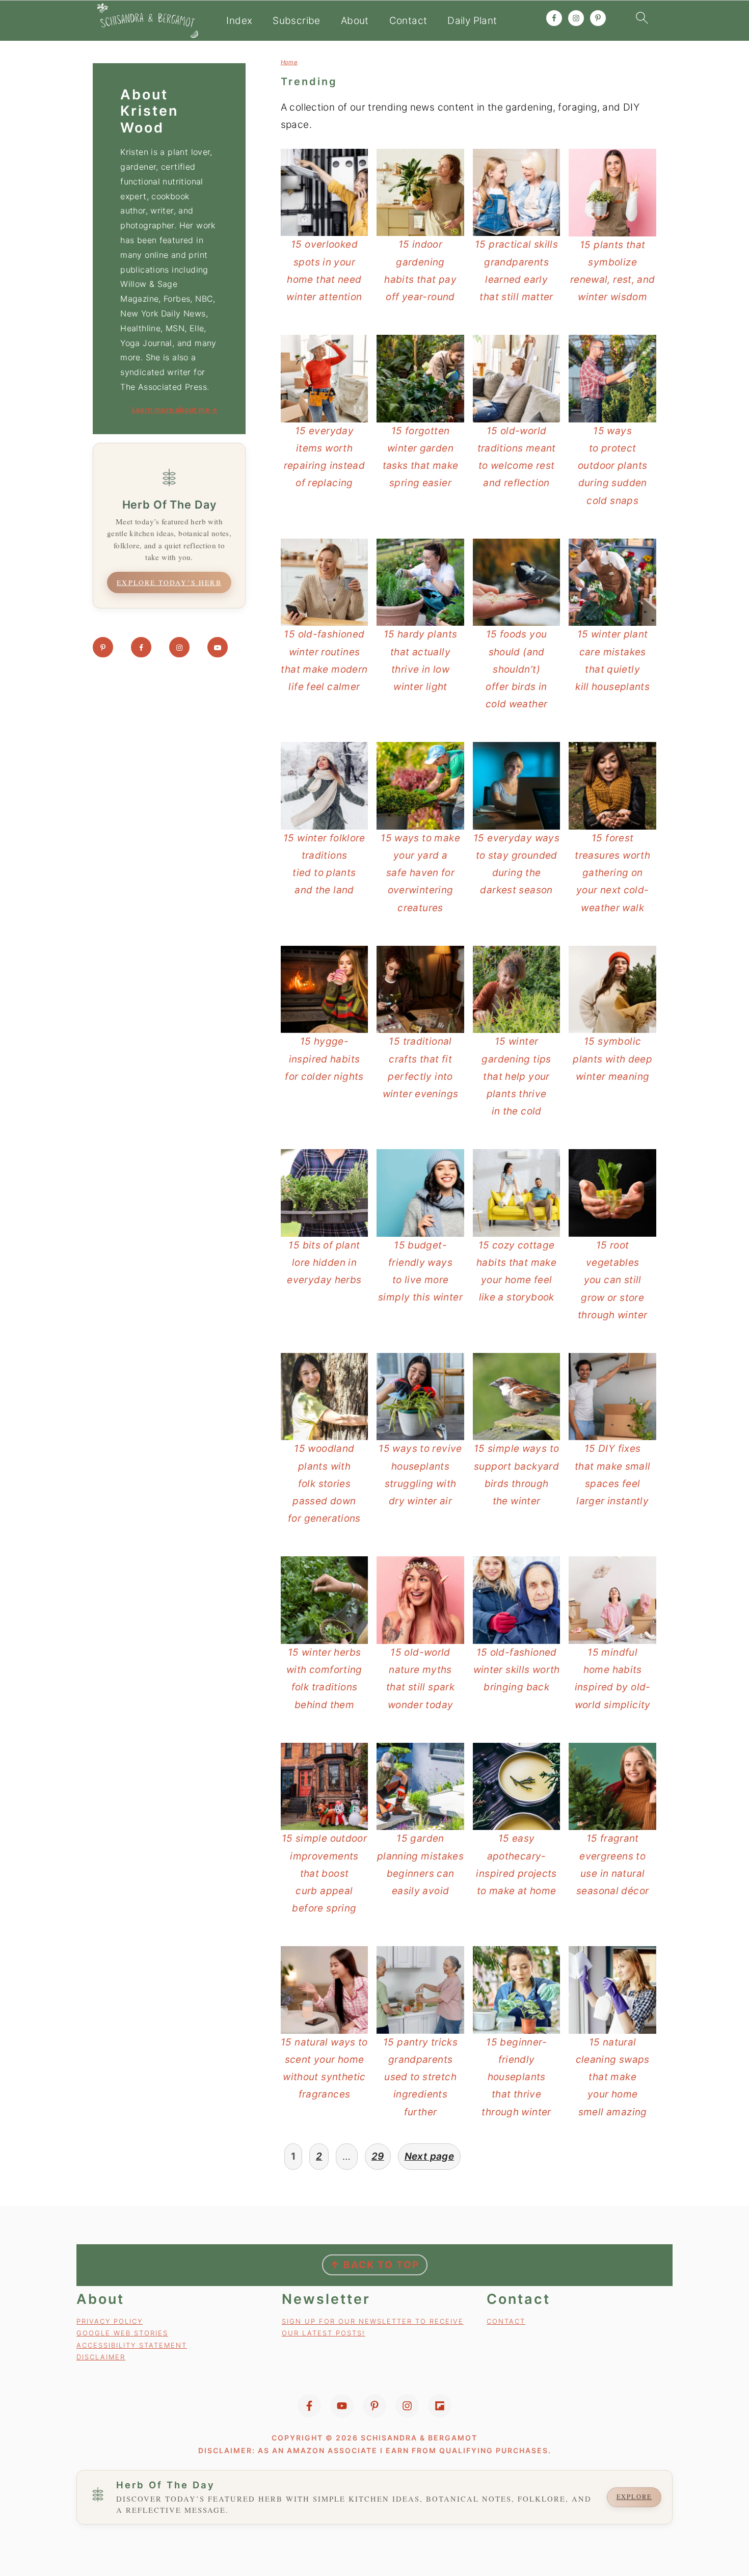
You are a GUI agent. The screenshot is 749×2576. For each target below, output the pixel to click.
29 (378, 2156)
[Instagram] (407, 2406)
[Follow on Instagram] (179, 647)
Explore (634, 2497)
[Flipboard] (440, 2406)
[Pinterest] (374, 2406)
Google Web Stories (122, 2333)
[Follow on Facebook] (141, 647)
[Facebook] (309, 2406)
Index (239, 21)
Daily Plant (472, 21)
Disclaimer (101, 2357)
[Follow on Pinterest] (103, 647)
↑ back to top (375, 2265)
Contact (408, 21)
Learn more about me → (175, 409)
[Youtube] (342, 2406)
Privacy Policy (110, 2321)
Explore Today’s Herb (169, 582)
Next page (429, 2156)
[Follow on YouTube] (218, 647)
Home (289, 62)
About (355, 21)
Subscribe (296, 21)
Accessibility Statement (132, 2345)
